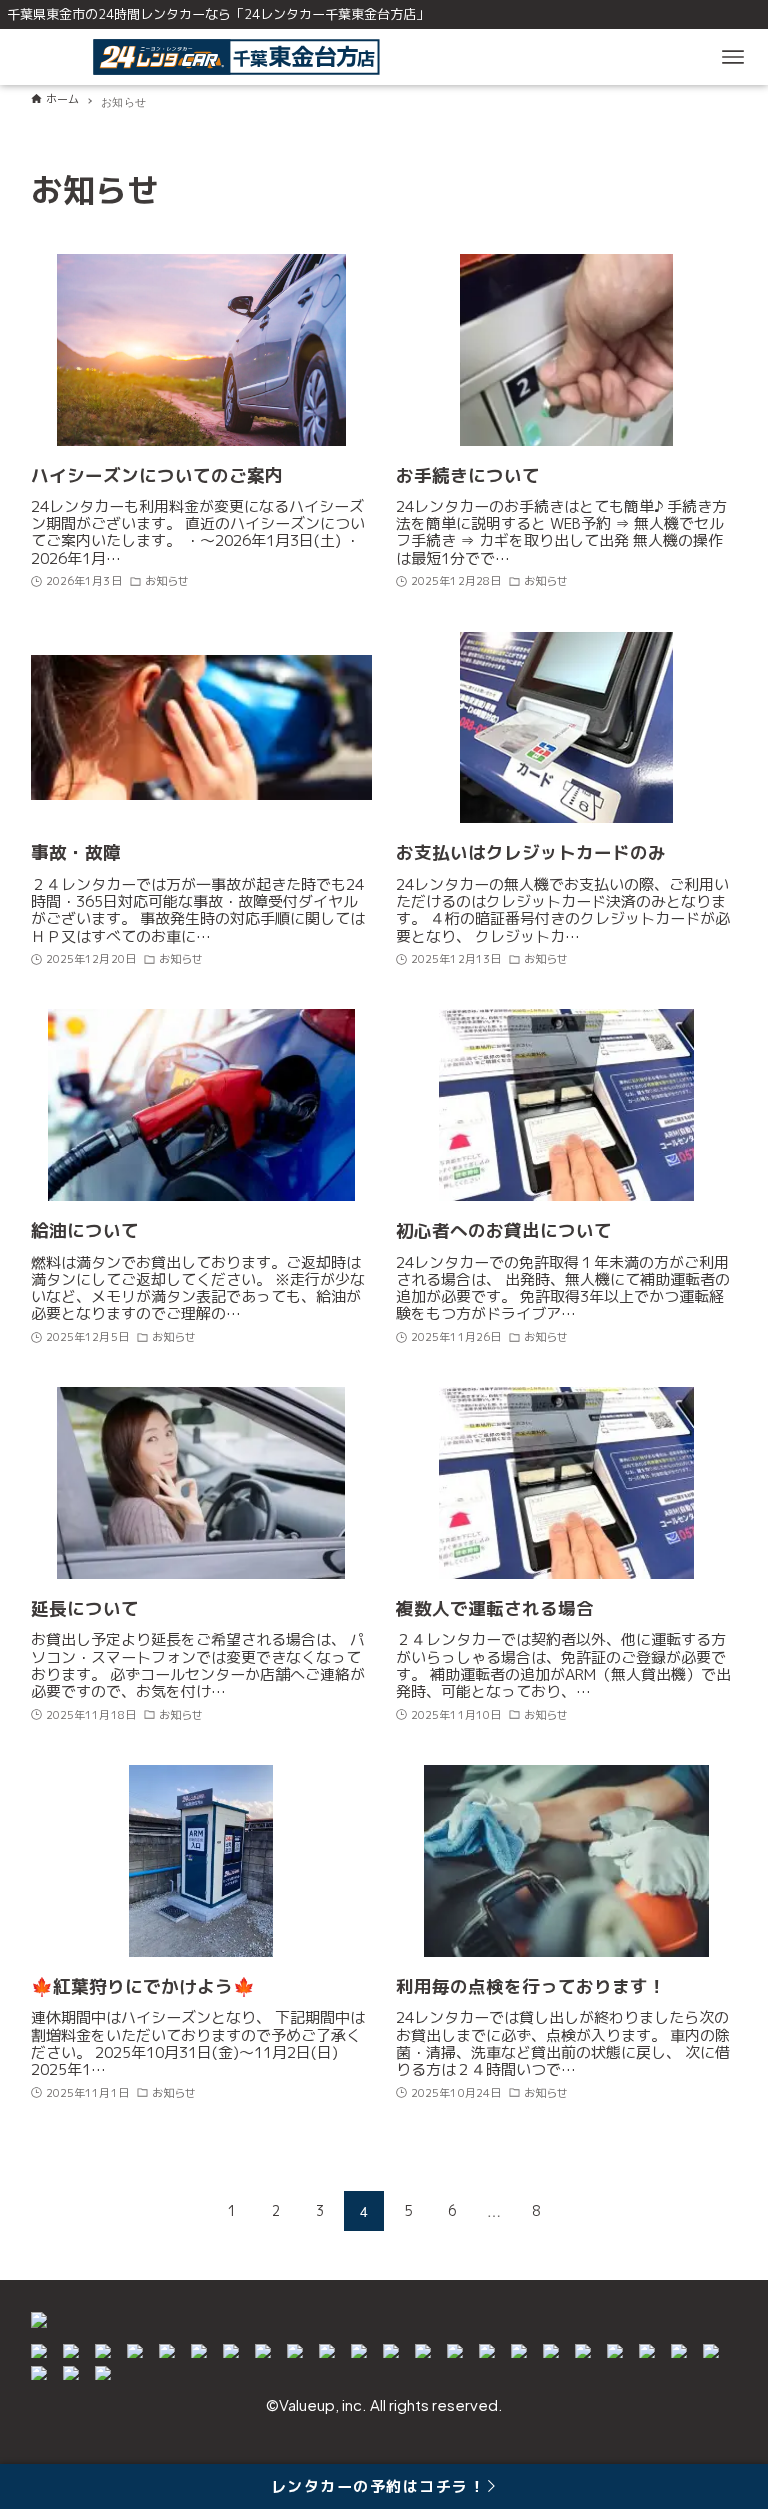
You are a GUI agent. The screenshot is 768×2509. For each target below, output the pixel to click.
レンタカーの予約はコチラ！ (378, 2486)
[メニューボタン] (733, 57)
